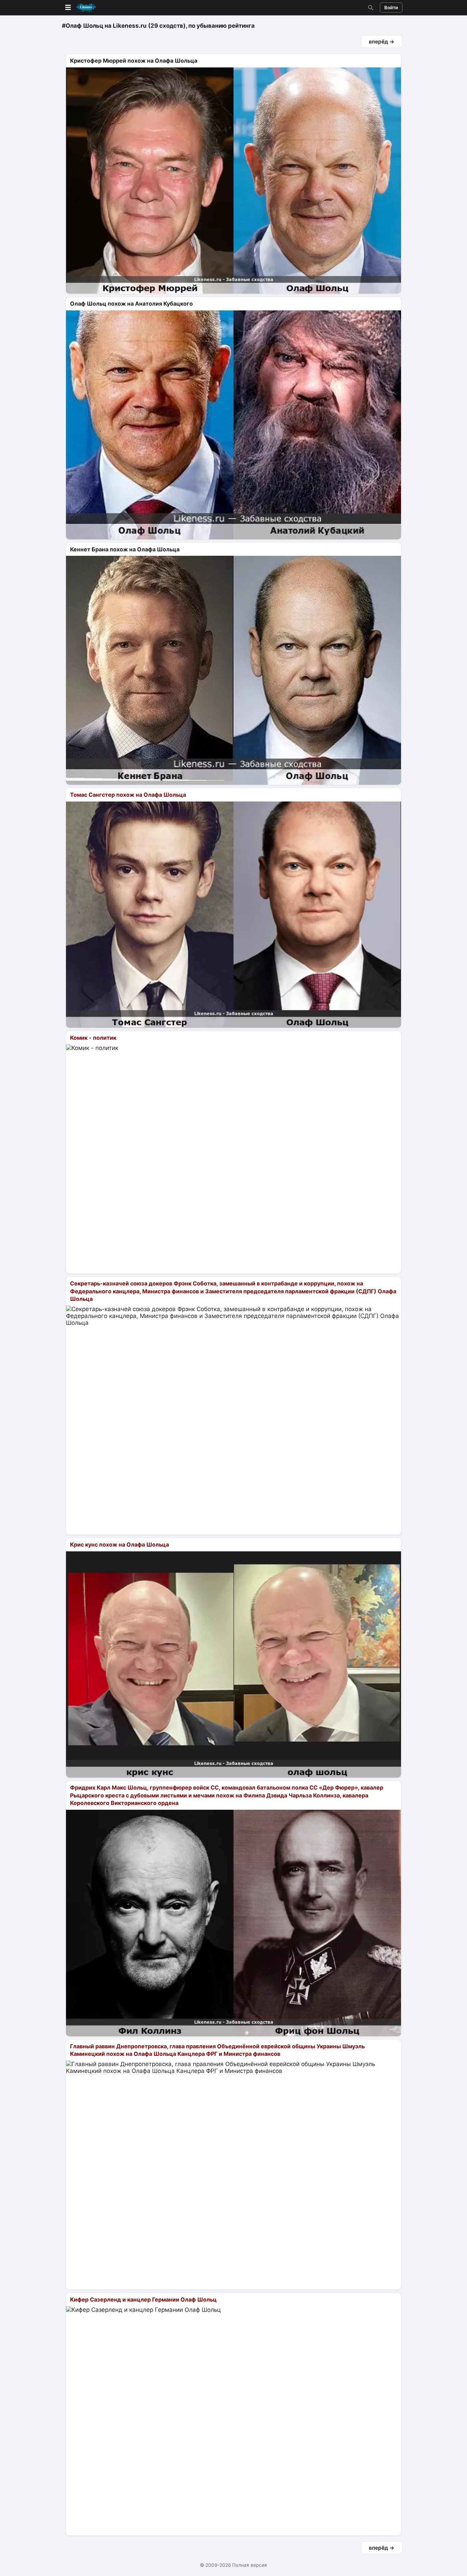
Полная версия (250, 2565)
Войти (391, 8)
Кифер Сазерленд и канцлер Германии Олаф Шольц (143, 2299)
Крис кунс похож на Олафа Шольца (119, 1545)
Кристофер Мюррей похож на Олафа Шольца (134, 61)
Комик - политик (93, 1038)
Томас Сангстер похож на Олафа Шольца (128, 795)
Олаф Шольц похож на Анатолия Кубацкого (131, 304)
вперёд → (382, 42)
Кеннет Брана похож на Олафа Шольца (125, 549)
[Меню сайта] (80, 8)
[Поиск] (370, 8)
